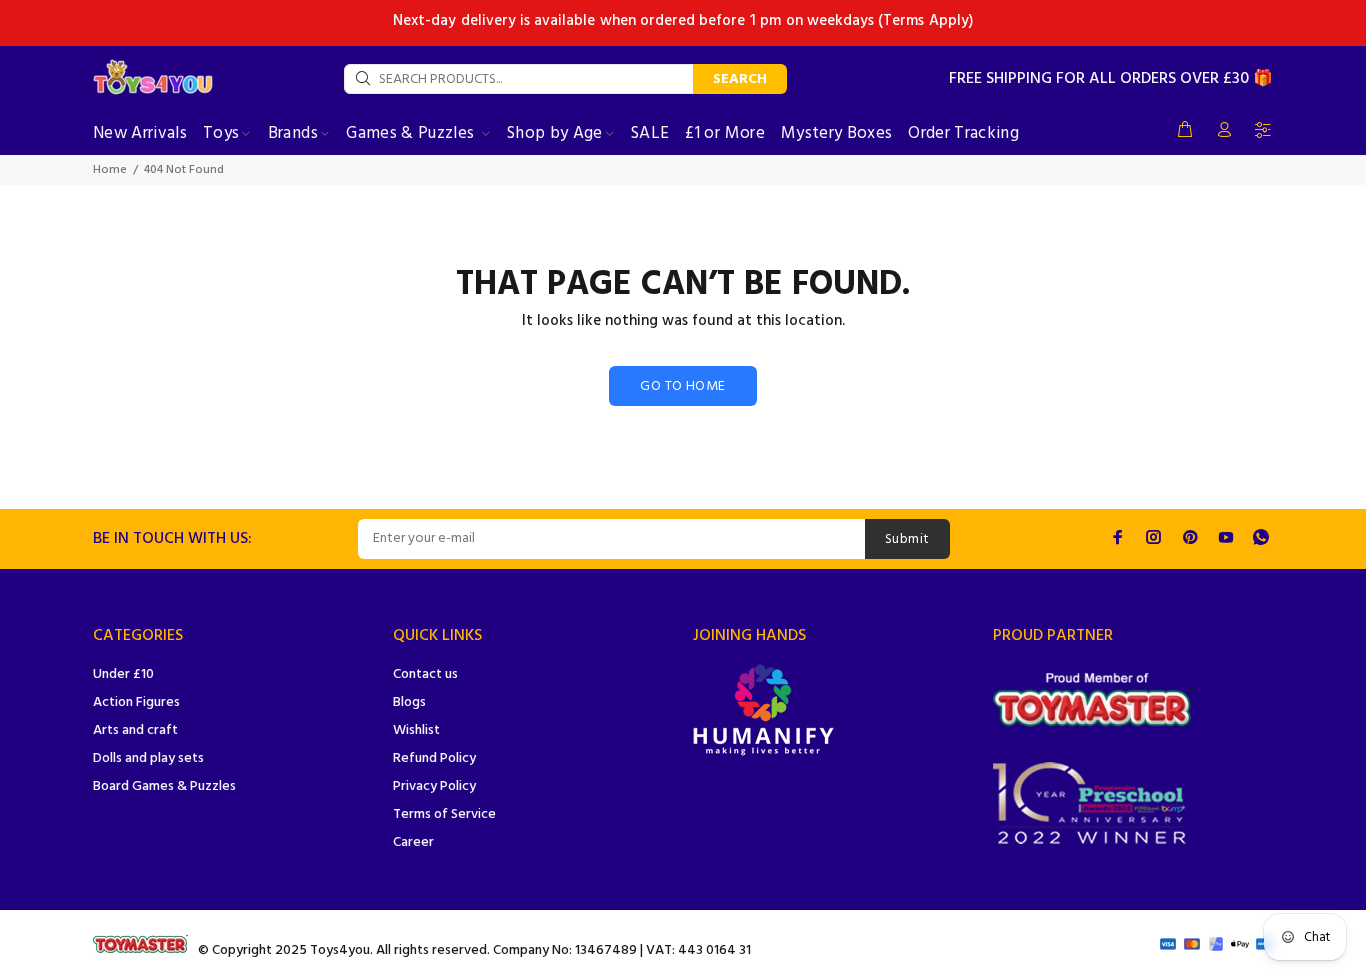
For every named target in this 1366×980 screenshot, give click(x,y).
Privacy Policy (434, 786)
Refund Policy (434, 758)
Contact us (425, 674)
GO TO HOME (682, 386)
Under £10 (123, 674)
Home (110, 170)
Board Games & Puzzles (164, 786)
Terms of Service (444, 814)
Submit (907, 539)
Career (413, 842)
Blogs (409, 702)
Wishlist (416, 730)
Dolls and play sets (148, 758)
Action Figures (136, 702)
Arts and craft (135, 730)
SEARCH (740, 79)
